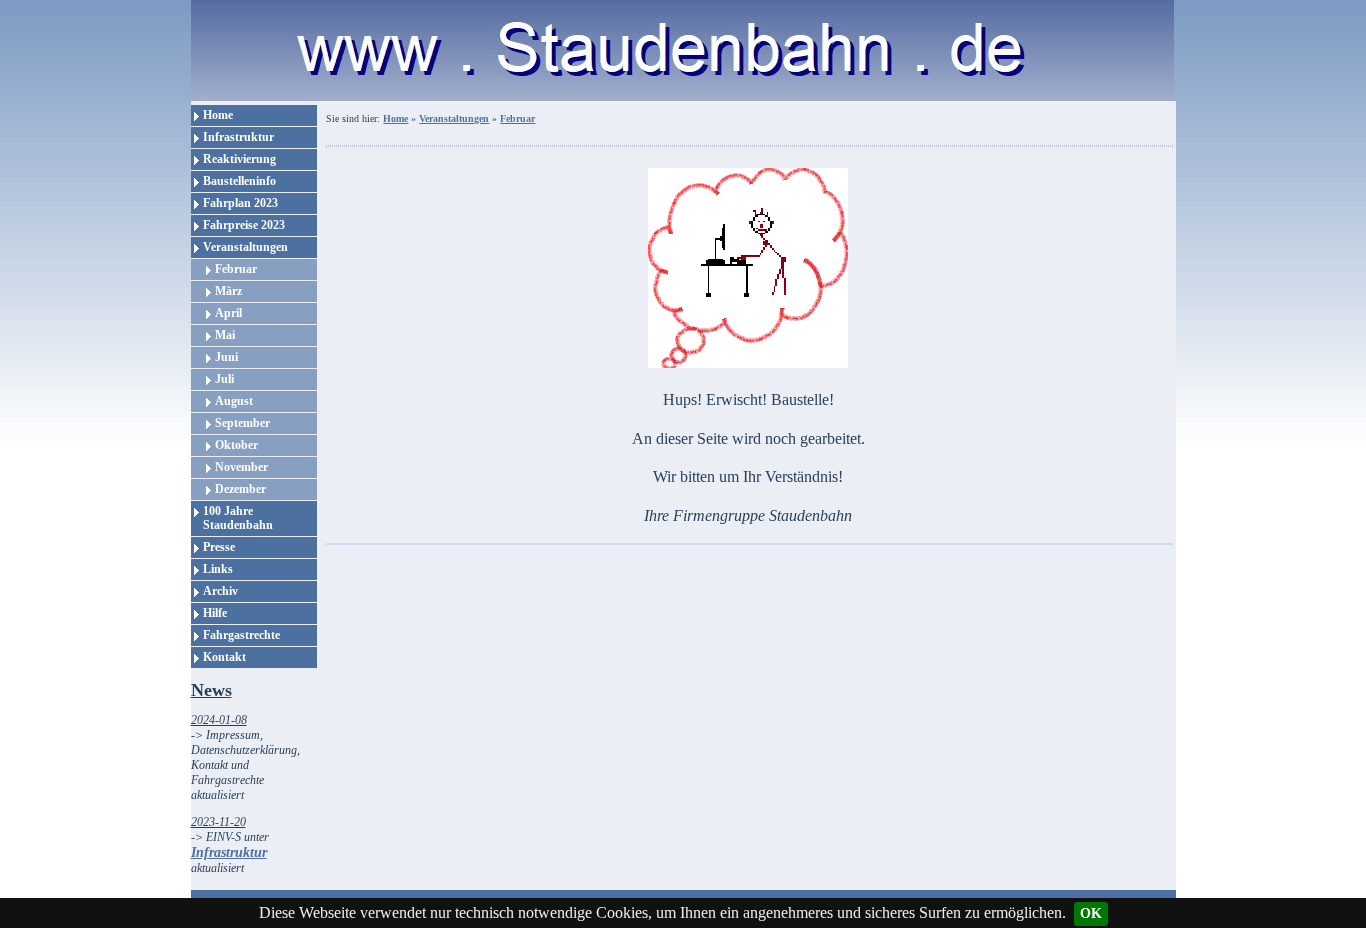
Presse (219, 547)
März (228, 291)
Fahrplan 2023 (240, 203)
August (234, 401)
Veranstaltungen (245, 247)
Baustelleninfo (239, 181)
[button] (747, 618)
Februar (236, 269)
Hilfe (215, 613)
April (228, 313)
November (241, 467)
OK (1091, 913)
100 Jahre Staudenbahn (238, 518)
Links (218, 569)
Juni (226, 357)
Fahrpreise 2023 (244, 225)
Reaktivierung (239, 159)
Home (218, 115)
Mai (225, 335)
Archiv (220, 591)
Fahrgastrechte (241, 635)
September (242, 423)
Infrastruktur (238, 137)
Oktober (236, 445)
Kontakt (224, 657)
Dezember (240, 489)
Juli (224, 379)
